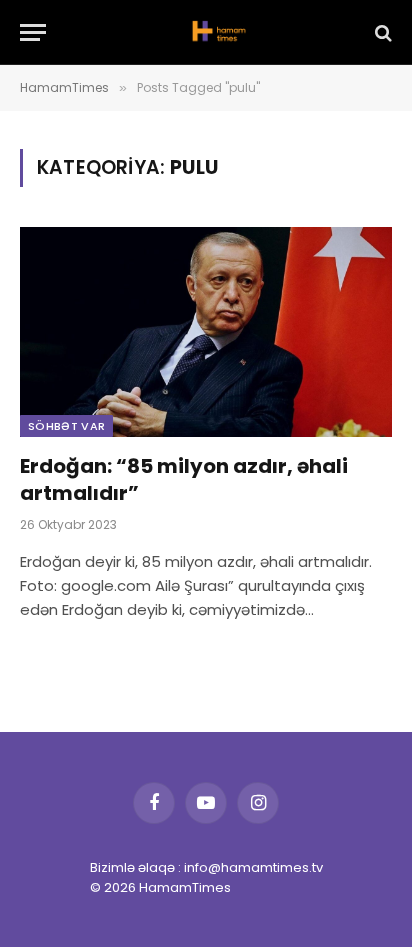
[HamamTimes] (216, 32)
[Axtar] (381, 32)
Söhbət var (66, 426)
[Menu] (33, 32)
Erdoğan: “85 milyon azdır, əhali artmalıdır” (184, 479)
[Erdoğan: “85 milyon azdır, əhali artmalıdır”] (206, 331)
